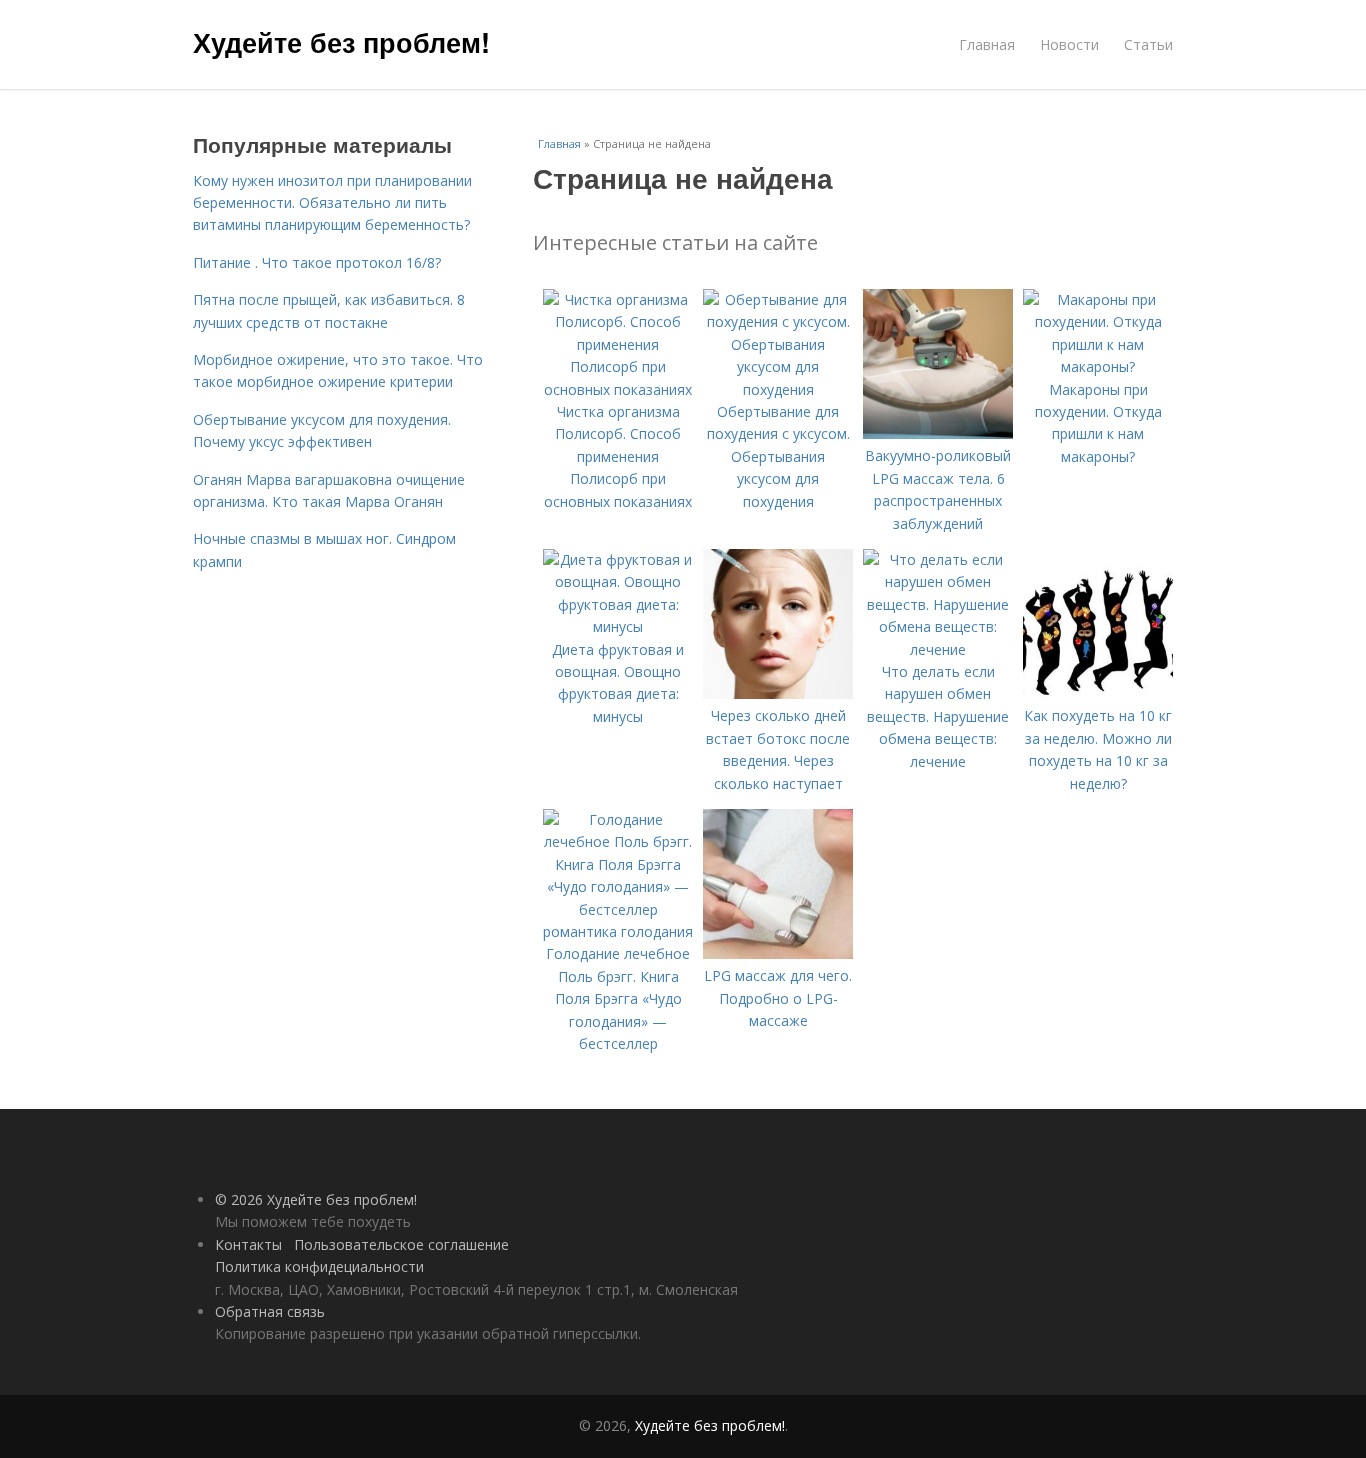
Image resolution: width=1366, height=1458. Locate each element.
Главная (987, 44)
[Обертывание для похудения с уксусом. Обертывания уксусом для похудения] (778, 389)
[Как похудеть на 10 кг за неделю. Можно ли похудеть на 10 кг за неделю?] (1098, 693)
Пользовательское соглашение (401, 1244)
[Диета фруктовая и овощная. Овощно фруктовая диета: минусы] (618, 626)
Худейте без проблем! (341, 42)
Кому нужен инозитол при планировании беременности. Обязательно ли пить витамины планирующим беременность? (332, 203)
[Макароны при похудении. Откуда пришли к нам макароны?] (1098, 366)
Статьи (1148, 44)
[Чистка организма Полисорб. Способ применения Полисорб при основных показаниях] (618, 389)
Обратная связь (270, 1311)
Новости (1069, 44)
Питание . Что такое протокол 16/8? (317, 262)
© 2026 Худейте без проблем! (316, 1199)
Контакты (248, 1244)
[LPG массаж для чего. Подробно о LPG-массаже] (778, 953)
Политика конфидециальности (319, 1266)
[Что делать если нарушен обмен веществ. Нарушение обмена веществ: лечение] (938, 649)
